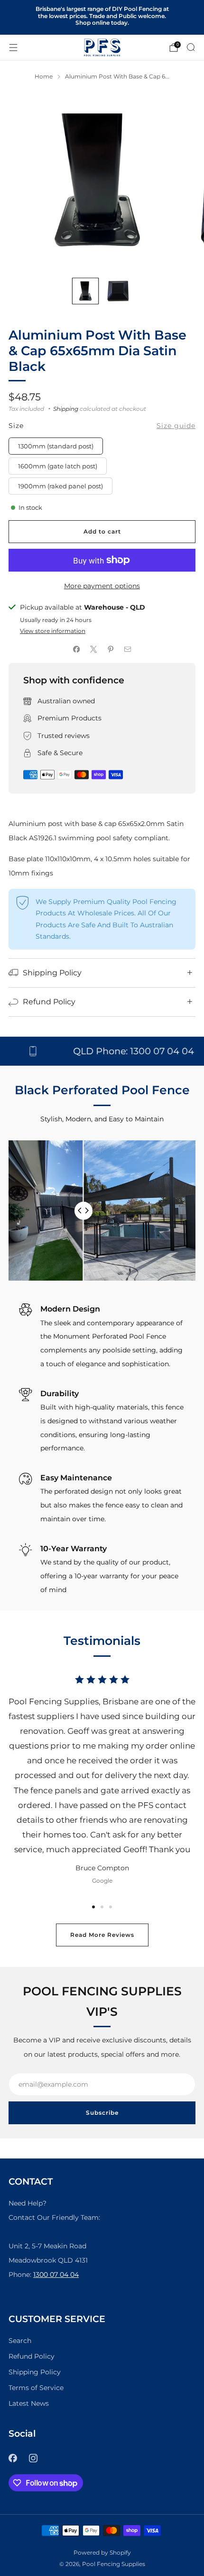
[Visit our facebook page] (13, 2458)
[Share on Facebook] (76, 650)
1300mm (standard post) (56, 446)
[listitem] (102, 17)
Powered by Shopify (102, 2553)
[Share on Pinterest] (111, 650)
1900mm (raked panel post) (60, 486)
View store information (53, 631)
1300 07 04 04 (56, 2275)
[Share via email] (128, 650)
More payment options (102, 586)
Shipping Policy (35, 2372)
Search (20, 2341)
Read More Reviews (102, 1935)
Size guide (176, 426)
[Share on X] (93, 650)
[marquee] (102, 1051)
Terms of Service (36, 2388)
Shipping (66, 409)
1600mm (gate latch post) (58, 466)
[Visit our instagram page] (33, 2458)
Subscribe (102, 2113)
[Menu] (13, 48)
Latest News (29, 2403)
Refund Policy (32, 2356)
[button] (93, 1907)
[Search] (191, 47)
